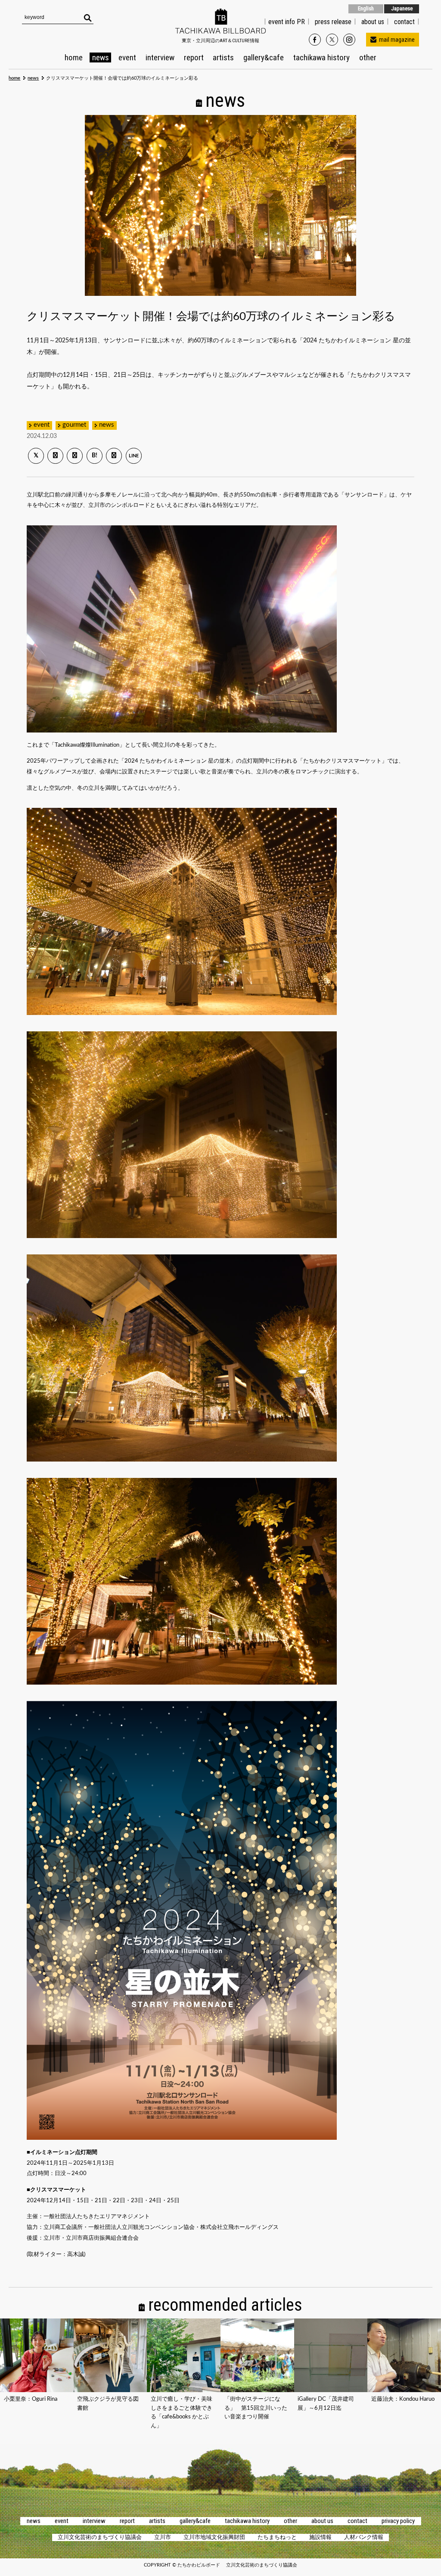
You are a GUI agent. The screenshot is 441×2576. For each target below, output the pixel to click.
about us (373, 22)
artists (223, 57)
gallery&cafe (264, 57)
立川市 (163, 2537)
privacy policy (398, 2521)
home (74, 57)
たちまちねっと (277, 2537)
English (366, 8)
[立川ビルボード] (220, 31)
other (368, 57)
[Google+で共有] (75, 456)
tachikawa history (321, 57)
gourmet (74, 425)
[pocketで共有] (114, 456)
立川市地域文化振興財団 (214, 2537)
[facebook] (316, 40)
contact (357, 2521)
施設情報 (320, 2537)
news (101, 57)
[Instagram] (350, 40)
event (127, 57)
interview (160, 57)
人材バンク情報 (364, 2537)
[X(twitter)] (333, 40)
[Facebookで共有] (55, 456)
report (194, 57)
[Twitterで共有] (36, 456)
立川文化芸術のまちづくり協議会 (100, 2537)
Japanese (402, 8)
